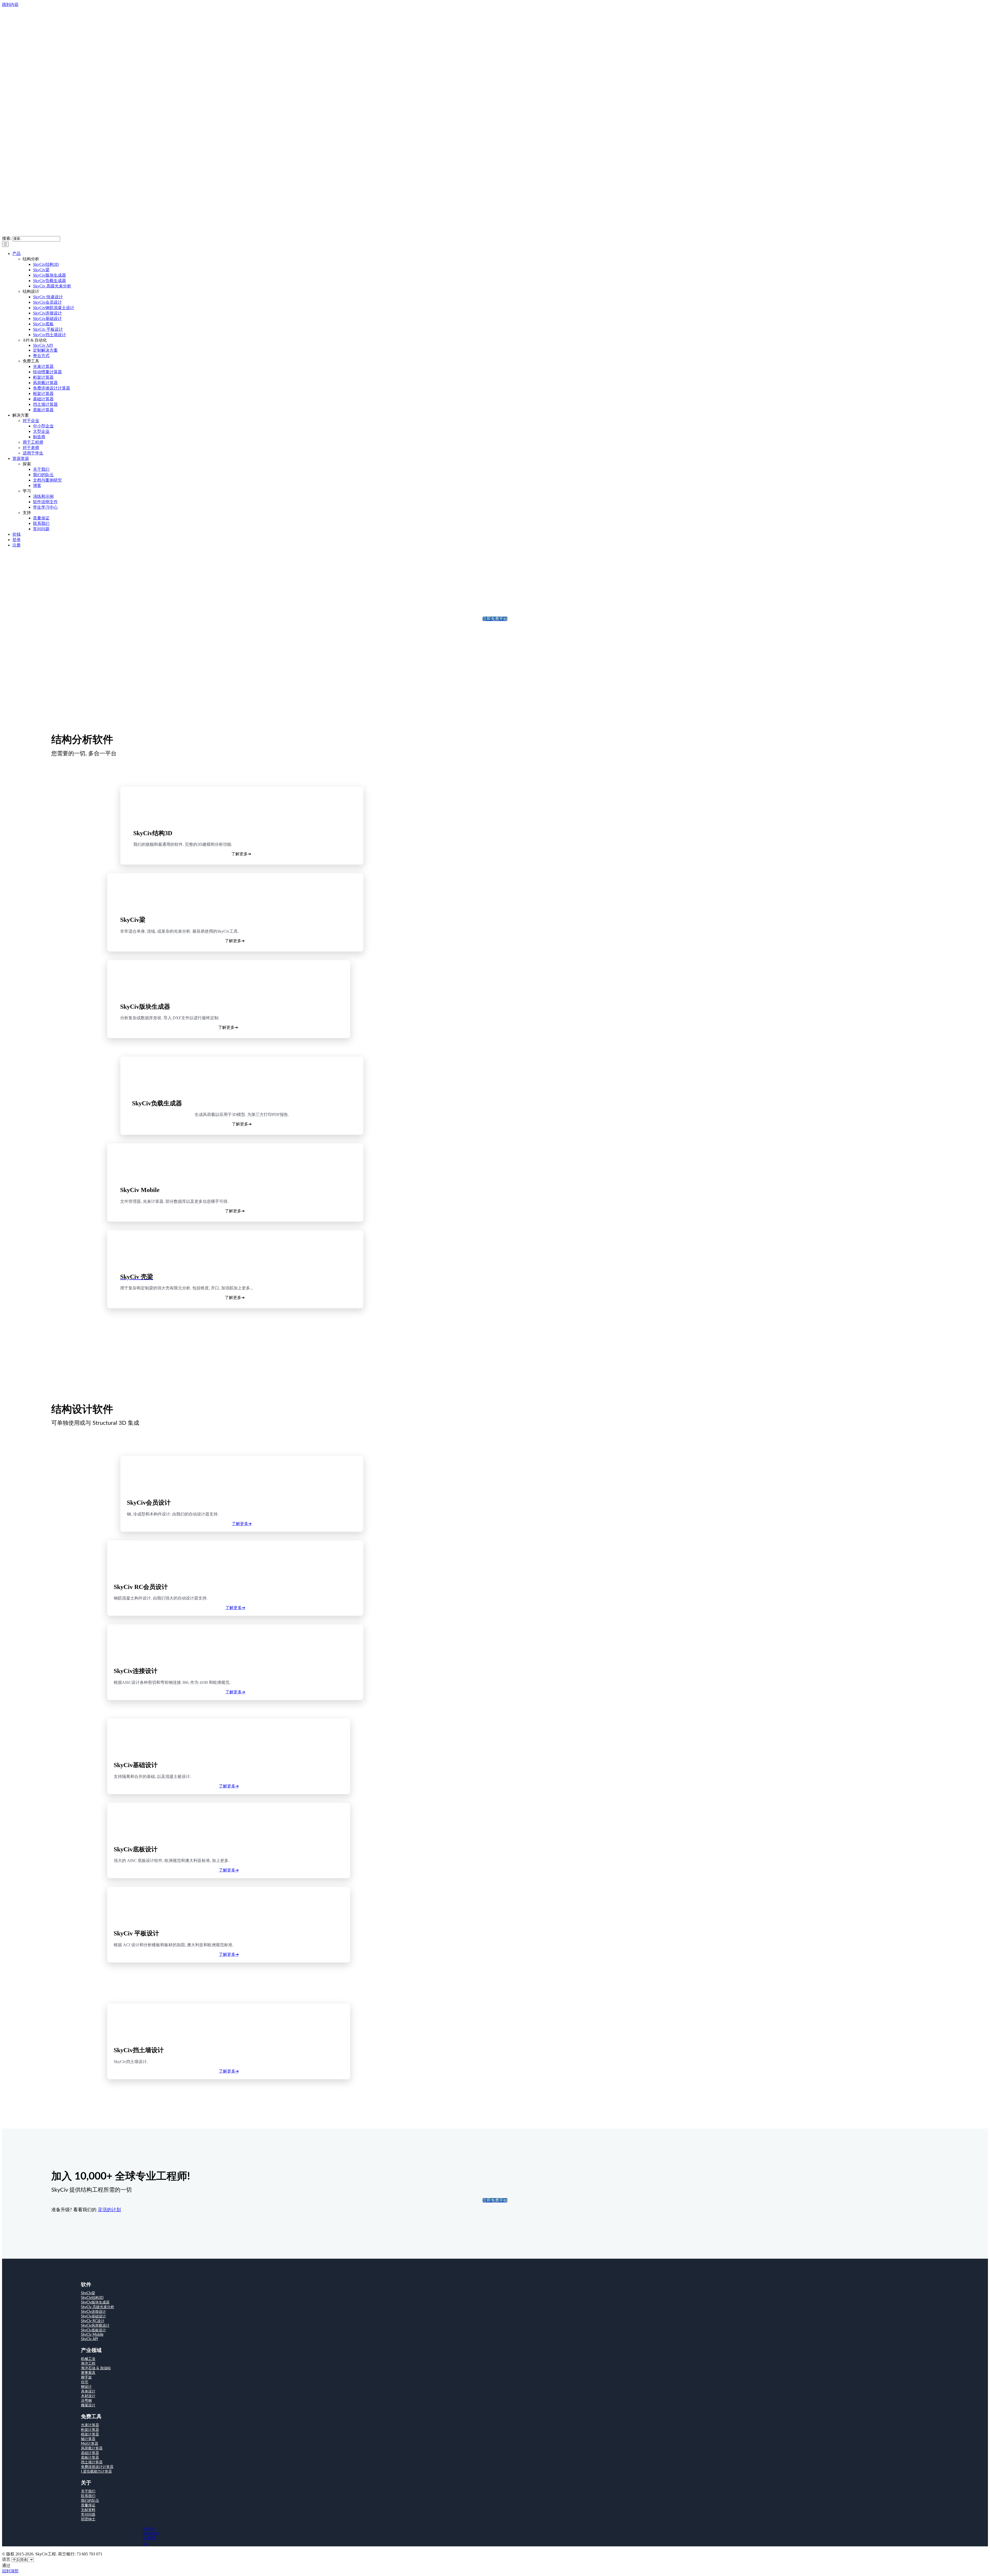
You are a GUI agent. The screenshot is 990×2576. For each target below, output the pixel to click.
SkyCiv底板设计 (93, 2330)
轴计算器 (88, 2439)
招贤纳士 (88, 2519)
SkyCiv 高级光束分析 (98, 2307)
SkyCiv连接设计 (93, 2312)
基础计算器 (90, 2453)
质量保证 (88, 2505)
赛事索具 (88, 2373)
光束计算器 (90, 2425)
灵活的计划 (109, 2210)
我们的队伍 (90, 2501)
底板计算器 (90, 2458)
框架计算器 (90, 2434)
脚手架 (86, 2378)
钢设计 (86, 2387)
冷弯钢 (86, 2401)
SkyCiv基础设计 (93, 2316)
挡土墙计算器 (92, 2462)
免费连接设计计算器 (97, 2467)
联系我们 (88, 2496)
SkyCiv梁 (88, 2293)
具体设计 (88, 2391)
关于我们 (88, 2491)
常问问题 (88, 2515)
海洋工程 (88, 2364)
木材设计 (88, 2396)
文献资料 (88, 2510)
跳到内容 (10, 5)
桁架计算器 (90, 2430)
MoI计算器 (90, 2444)
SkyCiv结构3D (92, 2298)
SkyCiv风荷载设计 (95, 2326)
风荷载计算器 (92, 2448)
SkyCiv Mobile (92, 2335)
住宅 (85, 2382)
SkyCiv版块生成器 (95, 2302)
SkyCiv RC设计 (93, 2321)
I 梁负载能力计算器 (96, 2472)
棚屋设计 (88, 2405)
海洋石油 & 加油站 (96, 2368)
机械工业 (88, 2359)
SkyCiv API (89, 2339)
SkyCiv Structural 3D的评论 (151, 2536)
